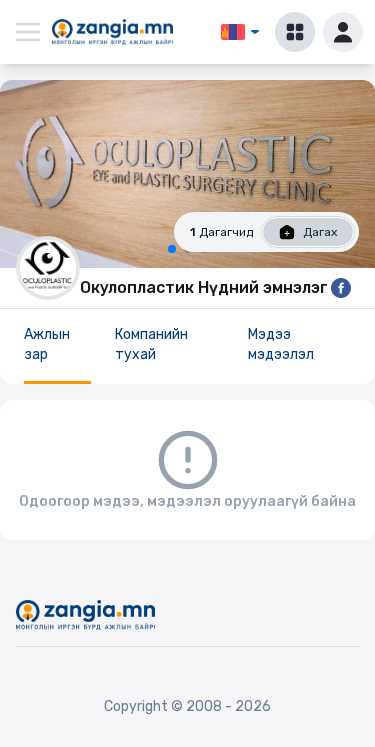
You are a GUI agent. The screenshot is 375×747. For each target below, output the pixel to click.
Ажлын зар (47, 344)
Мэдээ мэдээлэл (281, 344)
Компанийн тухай (151, 344)
